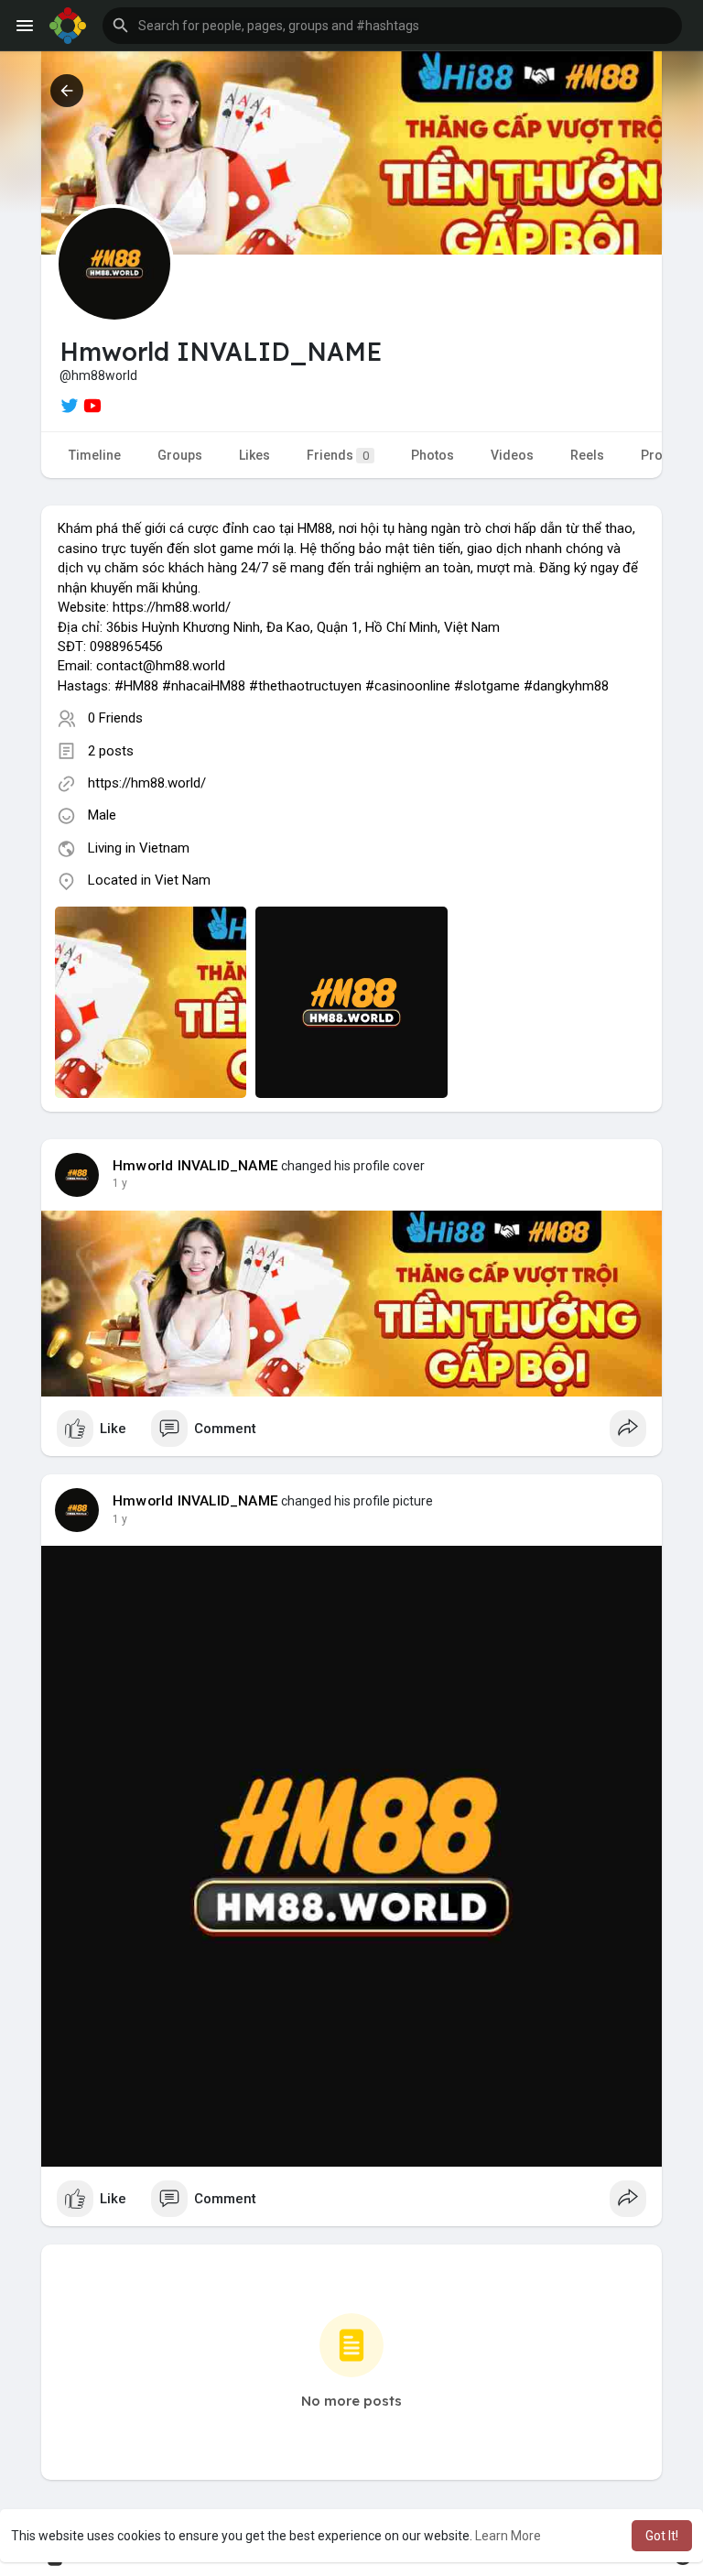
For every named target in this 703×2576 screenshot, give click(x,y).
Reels (587, 455)
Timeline (95, 455)
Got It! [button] (662, 2536)
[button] (392, 26)
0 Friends (115, 718)
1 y (120, 1183)
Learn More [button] (508, 2536)
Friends (338, 455)
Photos (433, 455)
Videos (512, 455)
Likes (254, 455)
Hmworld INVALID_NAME (195, 1166)
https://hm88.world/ (147, 783)
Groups (180, 455)
